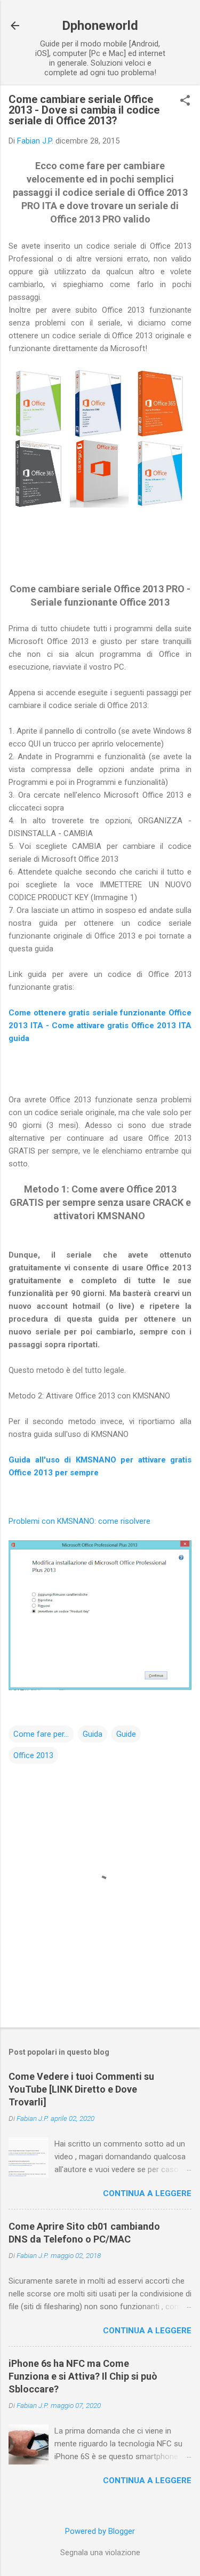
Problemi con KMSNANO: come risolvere (79, 1521)
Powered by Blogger (100, 2531)
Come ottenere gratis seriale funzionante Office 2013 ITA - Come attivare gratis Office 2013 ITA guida (100, 1025)
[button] (185, 101)
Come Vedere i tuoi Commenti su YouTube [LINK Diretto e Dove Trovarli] (81, 2089)
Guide (126, 1734)
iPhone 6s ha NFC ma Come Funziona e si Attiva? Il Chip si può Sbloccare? (83, 2376)
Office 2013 (33, 1755)
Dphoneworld (100, 26)
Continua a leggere (147, 2193)
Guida (93, 1734)
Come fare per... (41, 1734)
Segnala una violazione (100, 2553)
